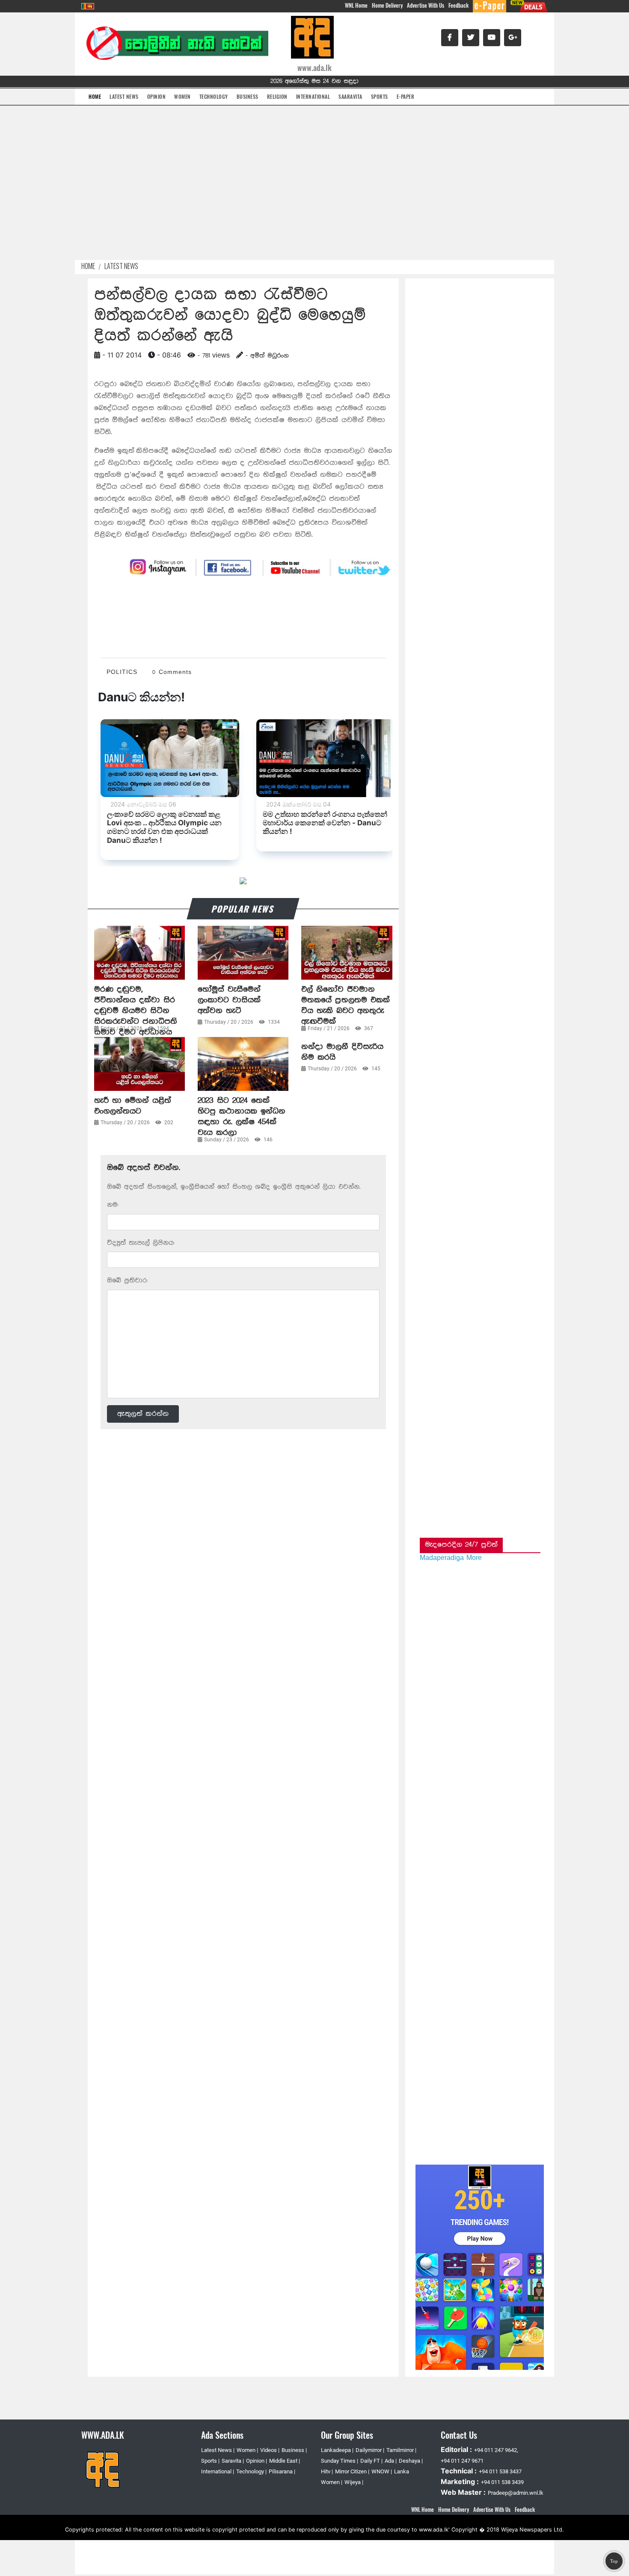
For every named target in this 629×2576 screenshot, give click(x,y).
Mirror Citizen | (352, 2471)
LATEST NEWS (124, 96)
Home (88, 266)
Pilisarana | (282, 2471)
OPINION (157, 96)
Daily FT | (371, 2461)
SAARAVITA (350, 96)
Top (614, 2561)
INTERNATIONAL (313, 96)
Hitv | (327, 2471)
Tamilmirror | (401, 2450)
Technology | (251, 2471)
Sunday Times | (340, 2461)
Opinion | (257, 2461)
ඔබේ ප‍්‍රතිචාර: (127, 1281)
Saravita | (233, 2461)
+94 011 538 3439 (502, 2482)
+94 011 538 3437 (500, 2471)
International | (218, 2471)
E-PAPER (406, 96)
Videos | (270, 2450)
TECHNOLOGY (214, 96)
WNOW (381, 2471)
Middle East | (285, 2461)
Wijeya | (354, 2482)
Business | (294, 2450)
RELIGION (277, 96)
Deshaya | (411, 2461)
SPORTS (380, 96)
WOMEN (182, 96)
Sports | (210, 2461)
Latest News (121, 266)
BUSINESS (248, 96)
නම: (113, 1205)
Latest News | (218, 2450)
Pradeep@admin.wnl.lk (516, 2493)
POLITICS (122, 672)
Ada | (391, 2461)
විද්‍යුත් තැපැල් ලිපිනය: (141, 1243)
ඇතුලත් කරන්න (143, 1414)
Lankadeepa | (337, 2450)
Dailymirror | (370, 2450)
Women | (247, 2450)
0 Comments (172, 672)
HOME (95, 96)
